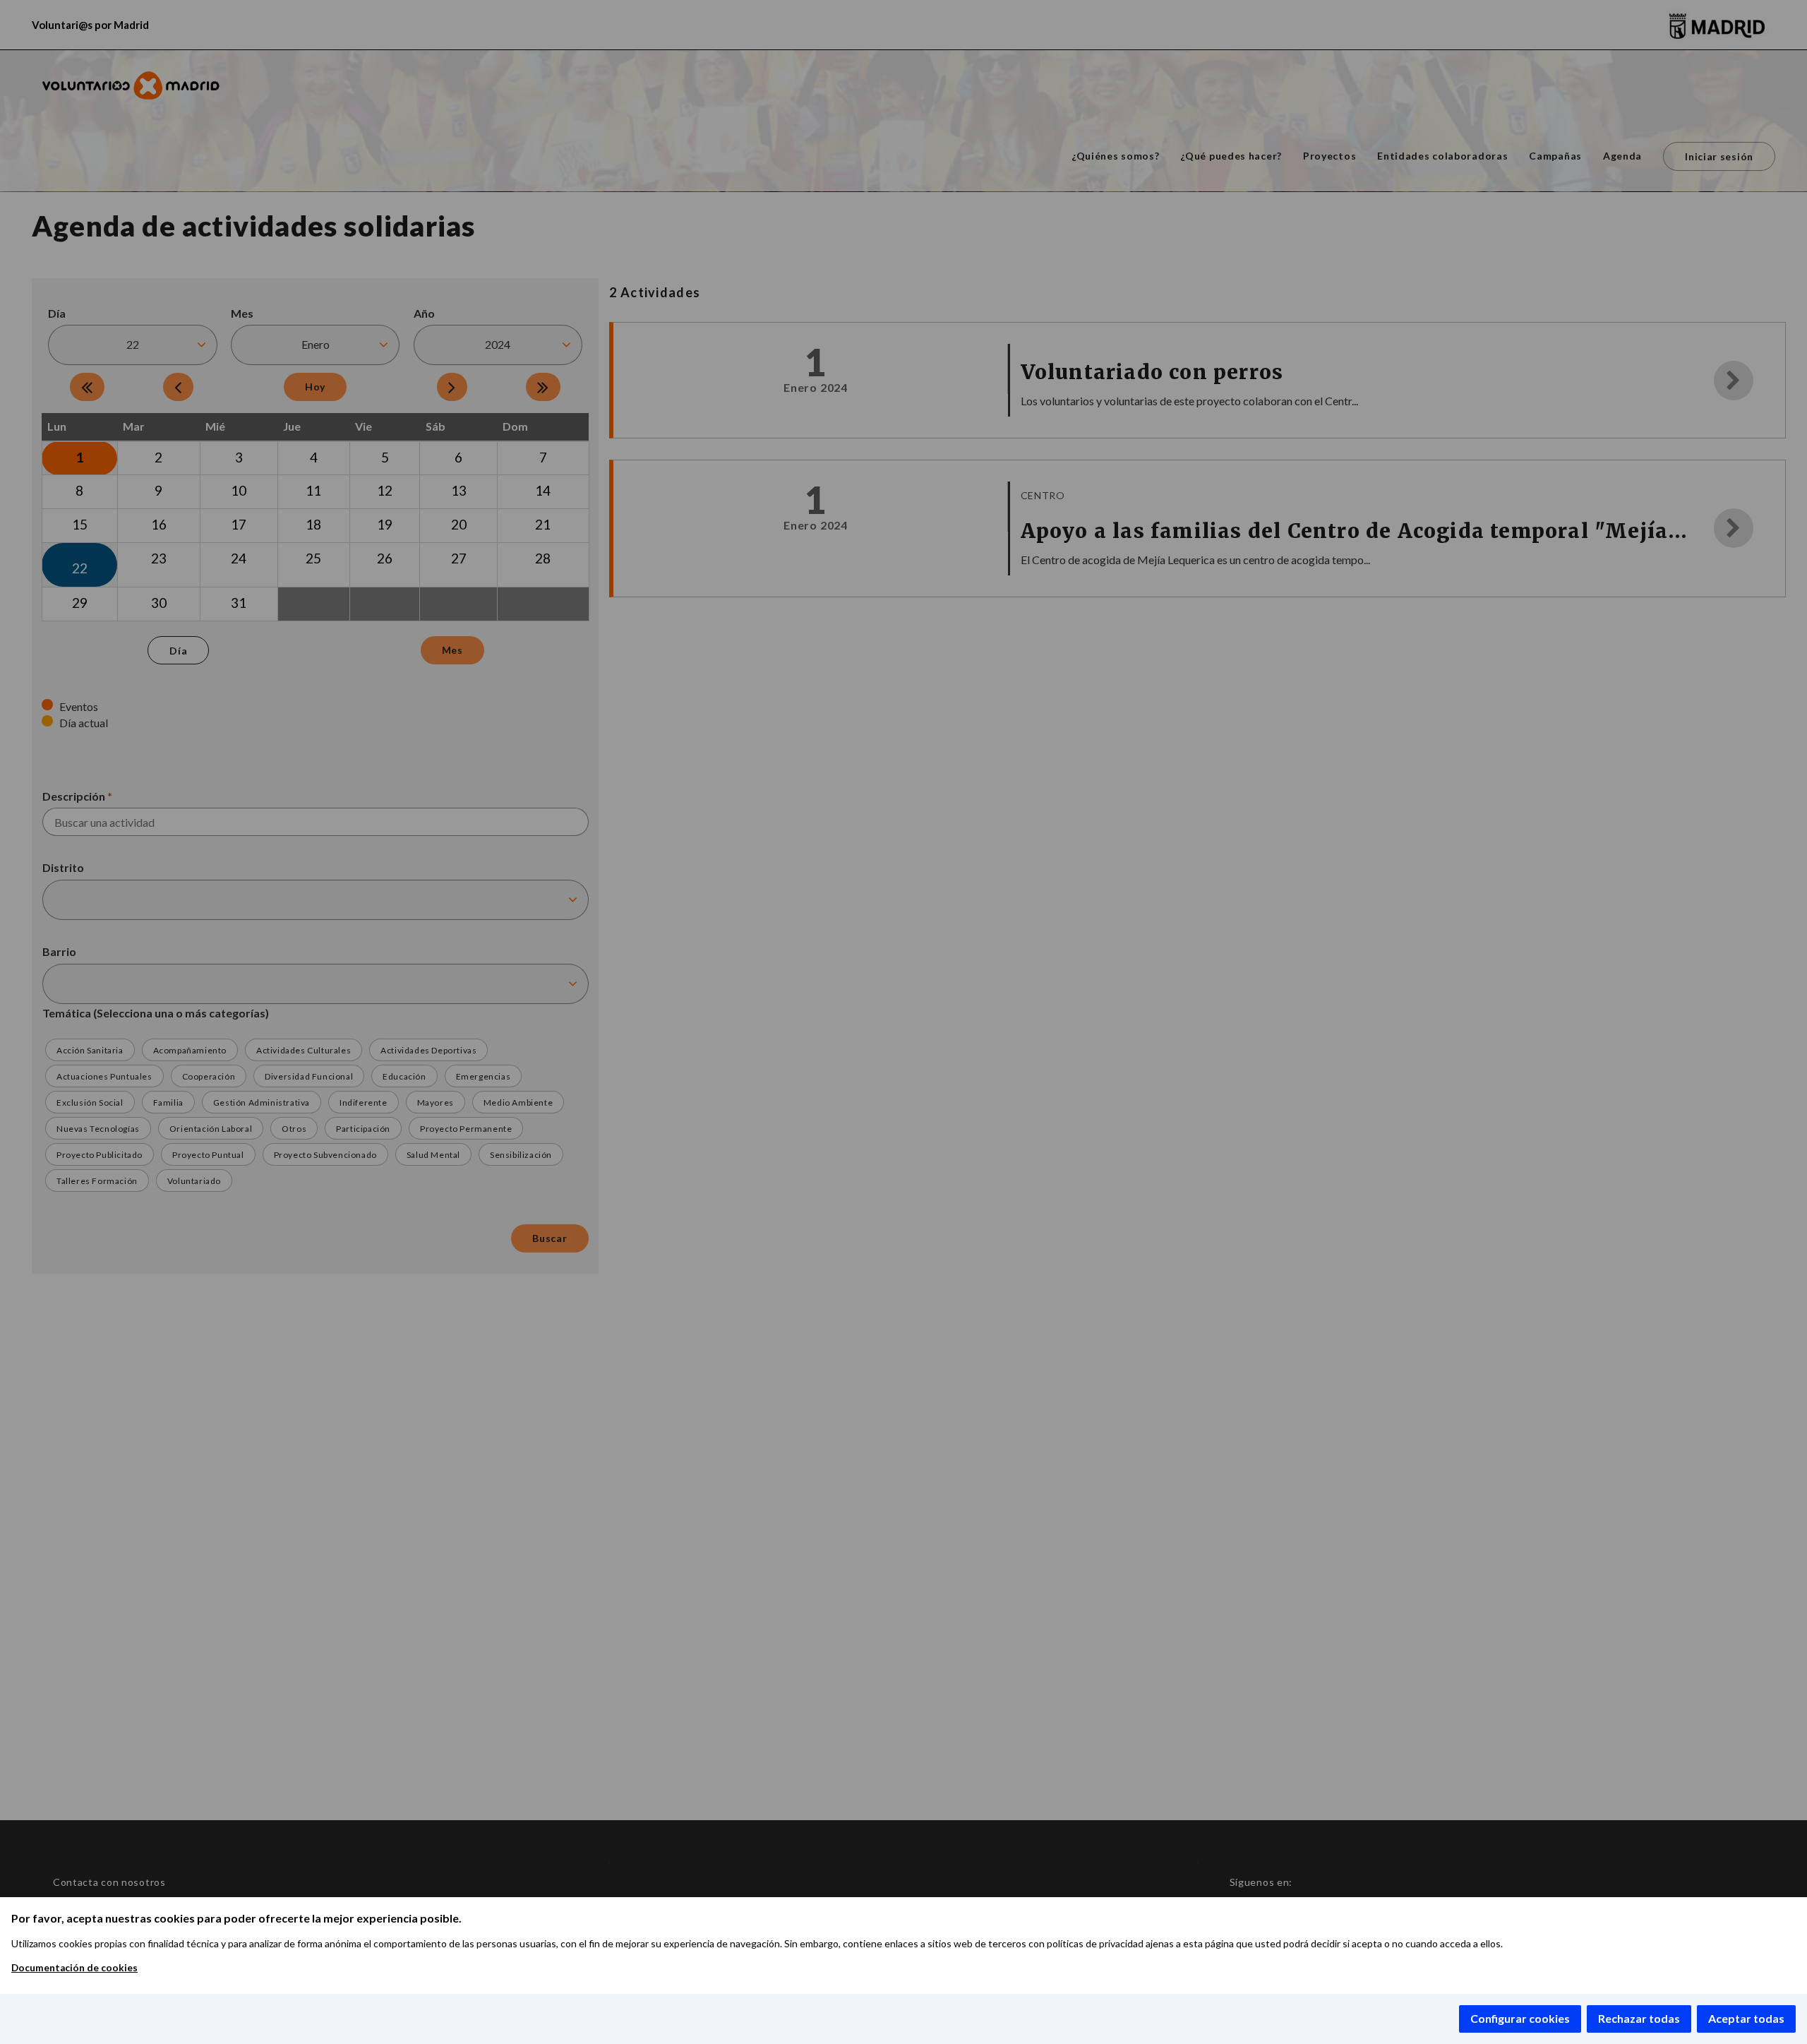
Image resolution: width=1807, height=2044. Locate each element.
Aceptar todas (1746, 2018)
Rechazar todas (1639, 2018)
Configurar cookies (1520, 2018)
